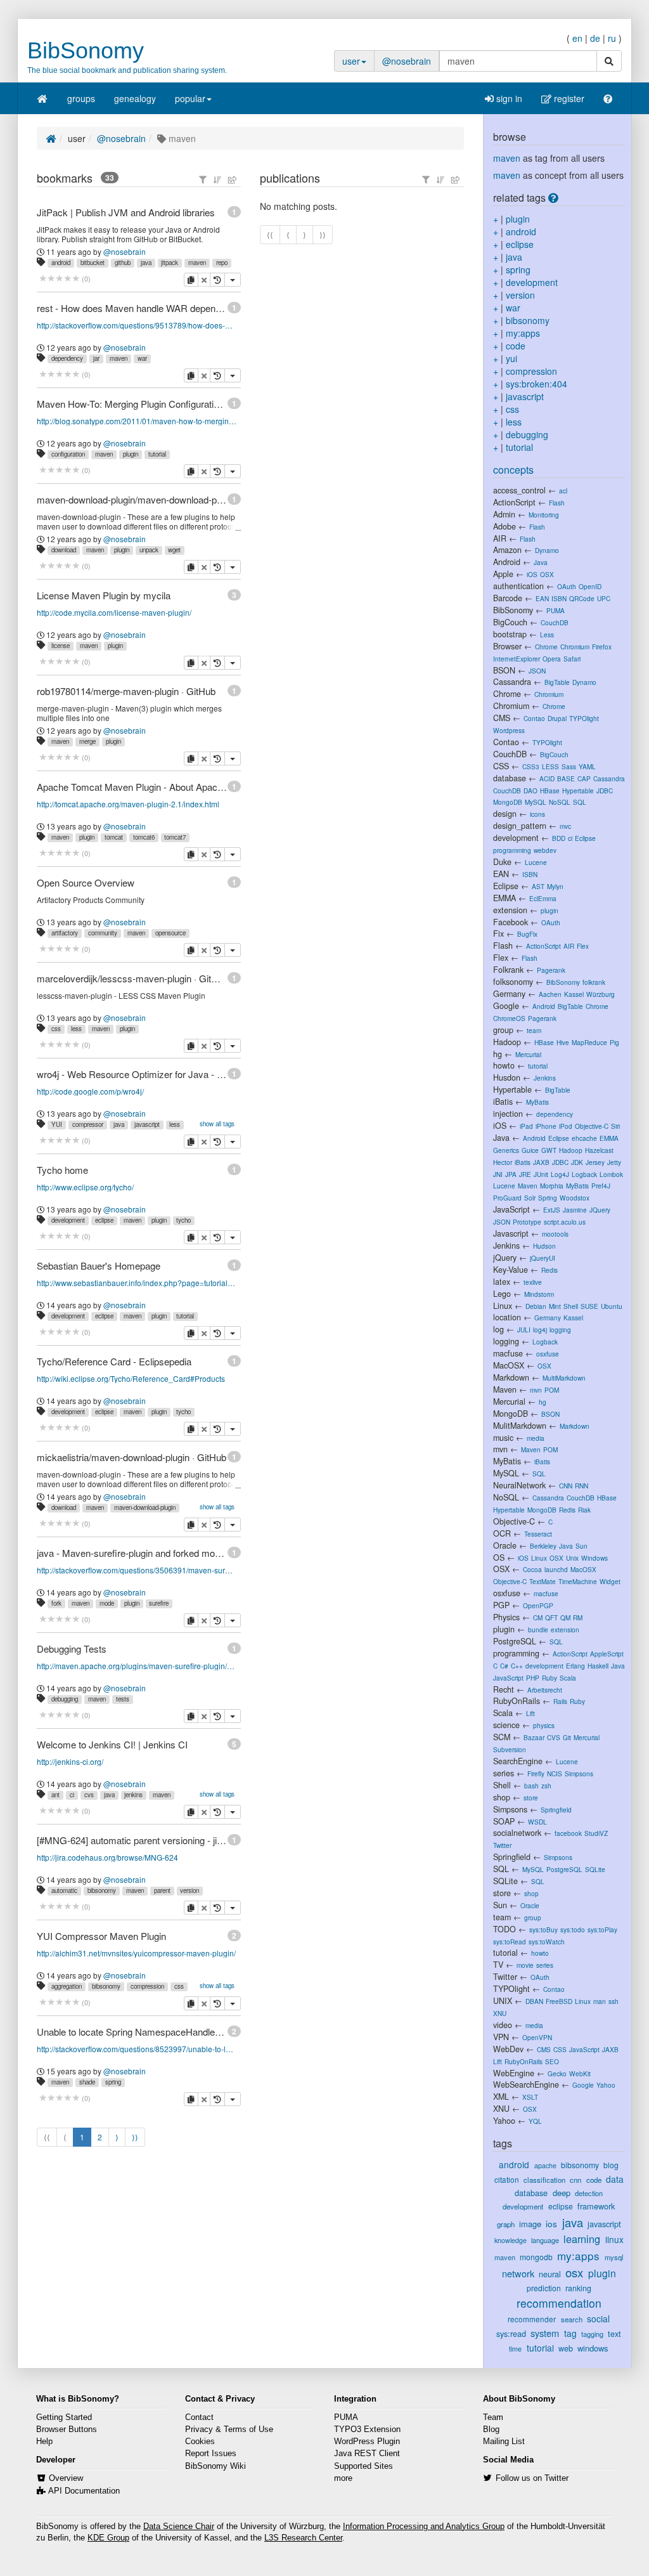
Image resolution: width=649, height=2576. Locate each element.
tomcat (114, 837)
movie (525, 1965)
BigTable (557, 682)
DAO (530, 790)
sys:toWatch (547, 1942)
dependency (67, 358)
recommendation (559, 2303)
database (510, 778)
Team (493, 2417)
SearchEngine (518, 1761)
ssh (614, 2001)
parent (162, 1890)
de (595, 38)
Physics (506, 1617)
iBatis (503, 1102)
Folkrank (508, 970)
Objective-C (592, 1126)
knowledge (511, 2240)
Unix (572, 1558)
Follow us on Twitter (532, 2478)
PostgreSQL (515, 1641)
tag (570, 2333)
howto (504, 1065)
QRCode (582, 598)
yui (511, 358)
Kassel (574, 994)
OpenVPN (537, 2037)
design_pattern (520, 826)
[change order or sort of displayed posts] (217, 179)
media (536, 1438)
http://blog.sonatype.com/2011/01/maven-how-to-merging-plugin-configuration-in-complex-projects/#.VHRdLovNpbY (137, 421)
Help (44, 2442)
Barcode (508, 598)
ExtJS (552, 1210)
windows (593, 2348)
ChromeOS (509, 1018)
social (598, 2319)
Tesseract (538, 1534)
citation (507, 2179)
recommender (532, 2319)
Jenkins (545, 1078)
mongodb (536, 2257)
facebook (568, 1833)
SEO (552, 2061)
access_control (519, 490)
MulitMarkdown (520, 1426)
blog (611, 2165)
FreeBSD (559, 2001)
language (545, 2240)
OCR (502, 1533)
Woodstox (575, 1198)
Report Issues (211, 2454)
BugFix (527, 934)
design (505, 814)
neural (550, 2274)
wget (174, 550)
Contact (199, 2417)
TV (498, 1965)
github (123, 263)
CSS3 (531, 766)
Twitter (502, 1845)
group (503, 1030)
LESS (550, 766)
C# (504, 1666)
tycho (183, 1220)
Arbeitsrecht (545, 1690)
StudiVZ (596, 1833)
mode (107, 1603)
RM (578, 1617)
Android (507, 562)
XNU (500, 2013)
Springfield (556, 1810)
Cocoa (532, 1569)
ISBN (559, 598)
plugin (131, 454)
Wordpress (509, 730)
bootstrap (510, 634)
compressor (88, 1124)
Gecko (557, 2073)
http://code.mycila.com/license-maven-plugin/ (114, 612)
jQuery (505, 1258)
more (343, 2478)
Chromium (575, 647)
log (498, 1329)
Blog (491, 2430)
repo (222, 263)
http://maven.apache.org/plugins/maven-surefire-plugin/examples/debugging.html (137, 1666)
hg (498, 1054)
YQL (535, 2121)
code (516, 346)
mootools (555, 1234)
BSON (504, 670)
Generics (506, 1150)
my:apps (523, 333)
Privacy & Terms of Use (229, 2430)
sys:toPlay (602, 1929)
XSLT (530, 2097)
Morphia (552, 1186)
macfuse (508, 1353)
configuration (68, 454)
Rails (560, 1701)
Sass (569, 766)
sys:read (511, 2334)
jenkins (133, 1795)
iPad (526, 1126)
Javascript (511, 1233)
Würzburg (601, 994)
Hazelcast (599, 1150)
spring (113, 2082)
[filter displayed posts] (203, 179)
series (504, 1773)
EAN (542, 598)
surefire (159, 1603)
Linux (503, 1306)
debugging (65, 1699)
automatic (64, 1890)
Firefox (602, 647)
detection (589, 2193)
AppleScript (607, 1654)
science (506, 1725)
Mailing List (504, 2442)
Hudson (544, 1246)
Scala (568, 1678)
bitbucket (93, 263)
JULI (524, 1330)
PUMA (556, 610)
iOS (532, 574)
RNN (582, 1486)
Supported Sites (363, 2466)
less (76, 1029)
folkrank (594, 982)
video (503, 2025)
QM (565, 1617)
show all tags (217, 1124)
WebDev (508, 2049)
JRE (525, 1174)
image (530, 2224)
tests (123, 1699)
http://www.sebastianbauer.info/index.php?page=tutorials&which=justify (137, 1283)
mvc (565, 826)
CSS (501, 766)
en (577, 38)
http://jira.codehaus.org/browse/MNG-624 (107, 1857)
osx (574, 2272)
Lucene (536, 862)
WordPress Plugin (367, 2442)
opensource (170, 933)
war (142, 358)
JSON (537, 671)
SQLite (595, 1869)
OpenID (590, 586)
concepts (513, 470)
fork (56, 1603)
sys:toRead (510, 1942)
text (614, 2334)
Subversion (510, 1749)
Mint (555, 1306)
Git (567, 1737)
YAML (587, 766)
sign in (508, 98)
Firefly (536, 1773)
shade (87, 2082)
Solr (530, 1198)
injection (508, 1114)
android (61, 263)
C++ (517, 1666)
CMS (502, 718)
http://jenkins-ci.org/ (70, 1761)
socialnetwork (517, 1833)
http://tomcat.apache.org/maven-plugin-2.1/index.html (128, 804)
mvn (536, 1390)
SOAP (504, 1821)
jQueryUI (543, 1258)
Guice (530, 1150)
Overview (66, 2478)
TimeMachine (578, 1581)
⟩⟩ (135, 2137)
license (61, 646)
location (507, 1317)
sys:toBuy (543, 1929)
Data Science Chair (179, 2527)
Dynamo (547, 550)
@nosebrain (407, 61)
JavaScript (511, 1209)
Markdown (511, 1377)
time (515, 2349)
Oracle (505, 1545)
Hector (503, 1162)
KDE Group (108, 2538)
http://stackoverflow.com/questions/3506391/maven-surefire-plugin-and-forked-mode (137, 1570)
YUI (57, 1124)
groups (81, 98)
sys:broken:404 (537, 384)
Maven (528, 1186)
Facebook (511, 922)
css (56, 1029)
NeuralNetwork (519, 1485)
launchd (556, 1569)
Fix (498, 933)
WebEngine (514, 2073)
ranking (578, 2288)
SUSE (589, 1306)
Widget (610, 1581)
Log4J (560, 1174)
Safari (572, 659)
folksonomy (513, 982)
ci (72, 1795)
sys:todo (573, 1929)
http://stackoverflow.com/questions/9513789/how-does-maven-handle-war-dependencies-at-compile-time (137, 325)
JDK (577, 1162)
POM (552, 1390)
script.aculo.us (565, 1222)
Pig (614, 1042)
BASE (566, 778)
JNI (498, 1174)
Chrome (546, 647)
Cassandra (512, 682)
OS (499, 1558)
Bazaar (534, 1737)
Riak (584, 1510)
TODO (504, 1929)
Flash (557, 503)
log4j (540, 1330)
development (68, 1220)
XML (501, 2097)
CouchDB (555, 622)
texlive (533, 1282)
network (518, 2273)
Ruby (549, 1678)
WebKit (580, 2073)
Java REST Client (367, 2454)
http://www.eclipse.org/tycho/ (85, 1187)
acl (563, 491)
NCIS (555, 1773)
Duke (502, 862)
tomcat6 (144, 837)
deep (562, 2193)
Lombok (611, 1174)
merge (87, 741)
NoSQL (560, 802)
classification (544, 2180)
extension (510, 910)
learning (582, 2239)
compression (147, 1986)
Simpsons (579, 1773)
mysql (614, 2257)
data (615, 2179)
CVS (554, 1737)
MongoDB (508, 802)
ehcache (584, 1138)
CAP (584, 778)
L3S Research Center (303, 2538)
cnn (575, 2180)
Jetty (614, 1162)
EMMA (504, 898)
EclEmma (543, 898)
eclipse (104, 1220)
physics (544, 1725)
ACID (547, 778)
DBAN (534, 2001)
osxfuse (548, 1354)
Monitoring (544, 515)
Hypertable (578, 790)
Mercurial (528, 1054)
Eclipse (585, 838)
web (566, 2348)
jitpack (170, 263)
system (545, 2333)
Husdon (507, 1077)
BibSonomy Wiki (215, 2466)
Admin (504, 514)
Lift (530, 1713)
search (572, 2319)
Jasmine (575, 1210)
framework (596, 2206)
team (534, 1030)
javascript (147, 1124)
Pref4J (601, 1186)
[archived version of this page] (217, 280)
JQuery (600, 1210)
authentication (518, 586)
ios (551, 2224)
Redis (549, 1270)
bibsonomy (102, 1890)
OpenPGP (538, 1605)
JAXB (541, 1162)
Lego (502, 1294)
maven (197, 263)
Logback (584, 1174)
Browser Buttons (67, 2430)
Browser (507, 646)
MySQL (536, 802)
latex (502, 1282)
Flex (583, 946)
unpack (149, 550)
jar (96, 358)
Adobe (504, 526)
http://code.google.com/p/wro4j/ (90, 1091)
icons (537, 814)
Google (506, 1006)
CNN (566, 1486)
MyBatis (537, 1102)
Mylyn (555, 886)
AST (538, 886)
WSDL (537, 1822)
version (190, 1890)
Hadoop (507, 1042)
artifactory (65, 933)
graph (506, 2224)
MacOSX (509, 1365)
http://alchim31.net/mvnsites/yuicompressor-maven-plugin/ (136, 1953)
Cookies (200, 2442)
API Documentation (84, 2491)
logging (560, 1330)
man (600, 2001)
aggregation (67, 1986)
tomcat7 (175, 837)
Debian (536, 1306)
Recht (504, 1689)
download (64, 550)
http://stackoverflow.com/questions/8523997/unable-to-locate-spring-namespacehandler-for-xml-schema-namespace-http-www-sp (137, 2049)
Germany (509, 994)
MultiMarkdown (564, 1378)
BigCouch (510, 622)
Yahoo (606, 2085)
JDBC (605, 790)
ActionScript (514, 502)
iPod (566, 1126)
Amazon (507, 550)
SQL (580, 802)
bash (531, 1786)
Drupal (557, 718)
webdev (545, 850)
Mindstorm (539, 1294)
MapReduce (589, 1042)
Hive (563, 1042)
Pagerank (551, 970)
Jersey (595, 1162)
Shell (571, 1306)
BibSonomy (86, 50)
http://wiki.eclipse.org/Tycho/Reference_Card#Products (131, 1378)
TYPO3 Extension (367, 2430)
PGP (501, 1605)
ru (612, 38)
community (103, 933)
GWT (549, 1150)
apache (545, 2165)
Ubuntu (612, 1306)
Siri (615, 1126)
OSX (547, 574)
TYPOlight (584, 718)
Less (547, 634)
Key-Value (511, 1270)
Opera (552, 659)
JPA (511, 1174)
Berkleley (543, 1546)
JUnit (541, 1174)
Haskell (598, 1666)
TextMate (543, 1581)
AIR (500, 538)
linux (614, 2239)
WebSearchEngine (526, 2085)
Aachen (550, 994)
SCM (502, 1737)
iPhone (546, 1126)
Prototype (527, 1222)
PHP (533, 1678)
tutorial (157, 454)
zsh (546, 1786)
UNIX (503, 2001)
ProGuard (507, 1198)
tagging (592, 2334)
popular (190, 98)
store (531, 1798)
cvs (89, 1795)
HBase (550, 790)
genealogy (135, 98)
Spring (548, 1198)
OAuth (567, 586)
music (503, 1438)
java (146, 263)
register (568, 98)
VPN (501, 2037)
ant (55, 1795)
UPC (604, 598)
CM (538, 1617)
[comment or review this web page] (59, 279)
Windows (594, 1558)
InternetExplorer (517, 659)
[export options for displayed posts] (233, 179)
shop (502, 1797)
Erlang (575, 1666)
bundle (538, 1630)
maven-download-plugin (145, 1507)
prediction (544, 2288)
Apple (503, 574)
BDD (559, 838)
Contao (534, 718)
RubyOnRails (517, 1701)
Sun (582, 1546)
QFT (551, 1617)
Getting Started (64, 2417)
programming (512, 850)
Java (541, 562)
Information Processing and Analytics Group (424, 2527)
